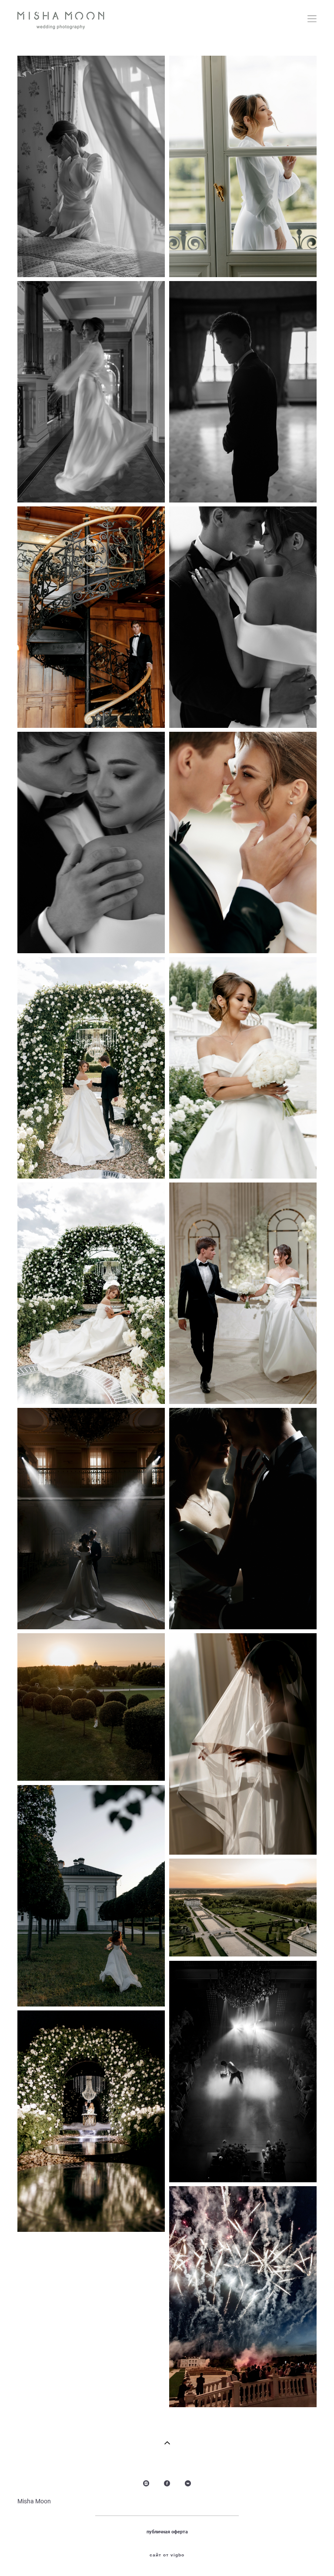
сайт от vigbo (167, 2555)
